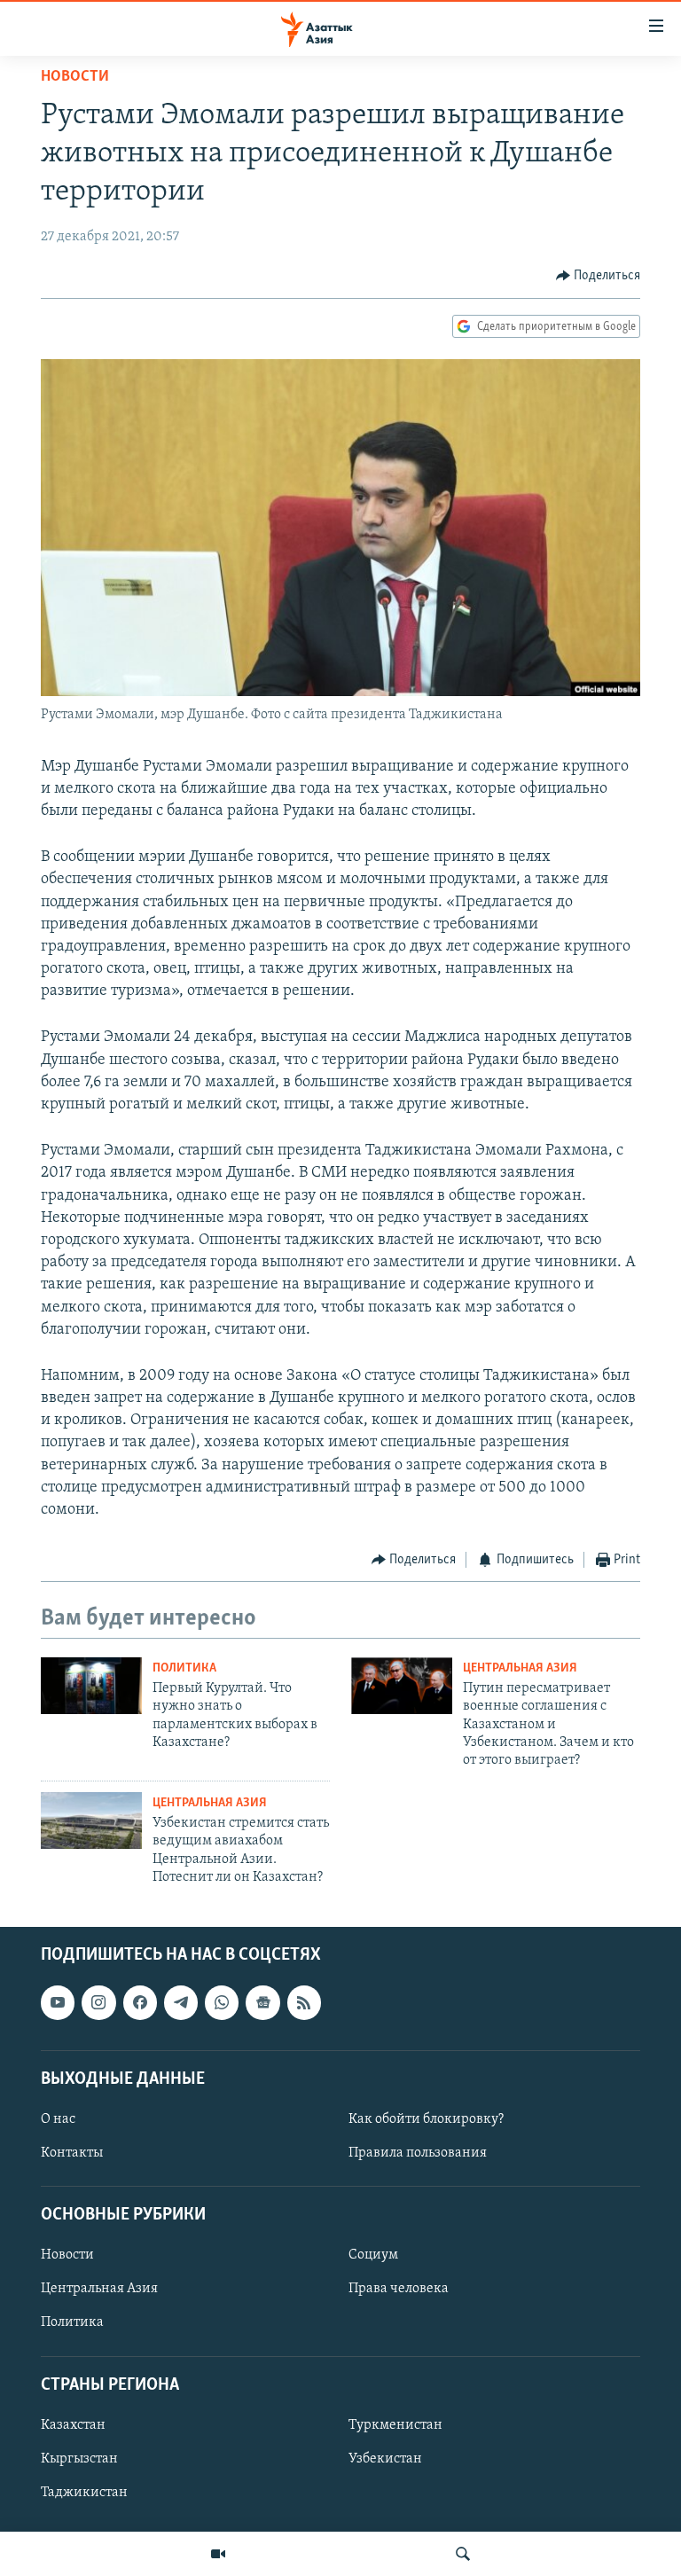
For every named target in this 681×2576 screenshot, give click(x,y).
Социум (373, 2256)
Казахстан (73, 2425)
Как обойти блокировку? (426, 2119)
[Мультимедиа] (218, 2554)
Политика (184, 1668)
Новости (75, 77)
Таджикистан (84, 2493)
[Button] (599, 276)
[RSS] (304, 2003)
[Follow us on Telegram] (181, 2003)
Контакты (72, 2153)
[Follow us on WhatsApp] (222, 2003)
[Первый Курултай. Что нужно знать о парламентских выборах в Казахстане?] (91, 1686)
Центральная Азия (520, 1668)
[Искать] (463, 2554)
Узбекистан (385, 2459)
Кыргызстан (79, 2459)
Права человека (399, 2290)
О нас (58, 2119)
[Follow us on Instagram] (98, 2003)
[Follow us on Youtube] (58, 2003)
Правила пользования (418, 2153)
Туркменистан (395, 2425)
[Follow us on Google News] (262, 2003)
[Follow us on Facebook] (140, 2003)
